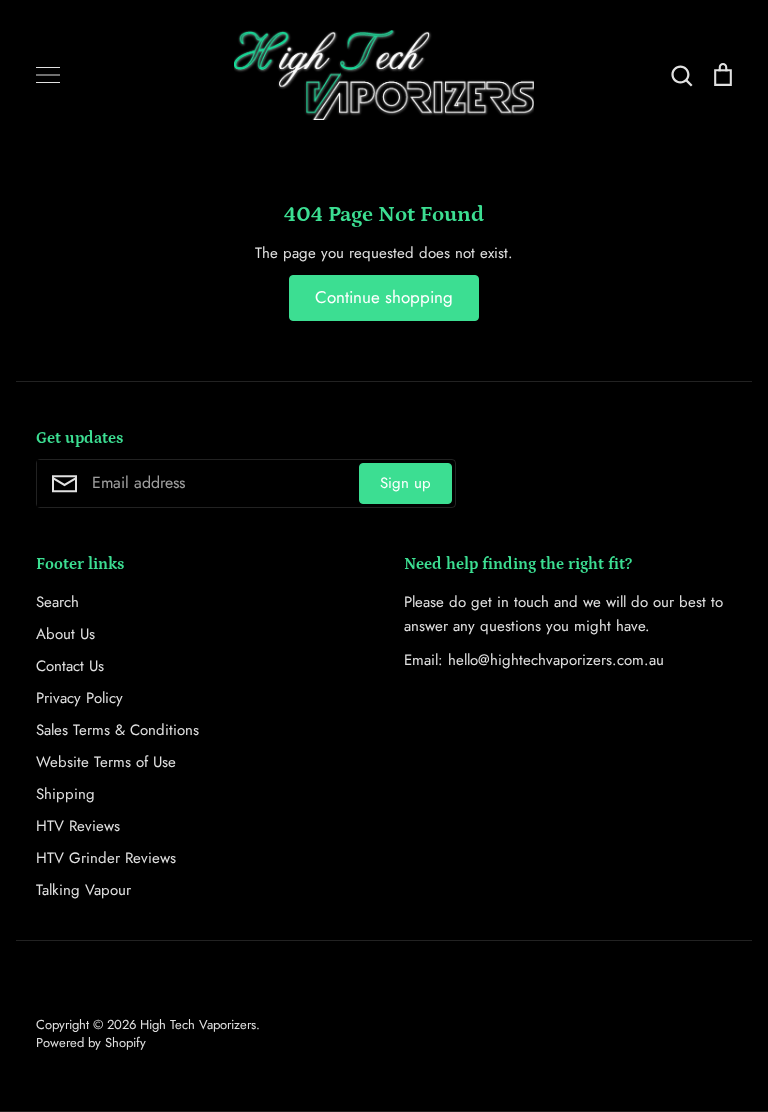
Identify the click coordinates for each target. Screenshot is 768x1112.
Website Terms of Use (106, 762)
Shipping (65, 794)
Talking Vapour (83, 890)
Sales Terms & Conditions (117, 730)
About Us (65, 634)
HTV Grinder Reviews (106, 858)
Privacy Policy (79, 698)
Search (57, 602)
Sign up (405, 483)
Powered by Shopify (91, 1042)
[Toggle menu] (48, 75)
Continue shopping (384, 297)
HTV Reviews (78, 826)
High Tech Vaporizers (198, 1024)
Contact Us (70, 666)
